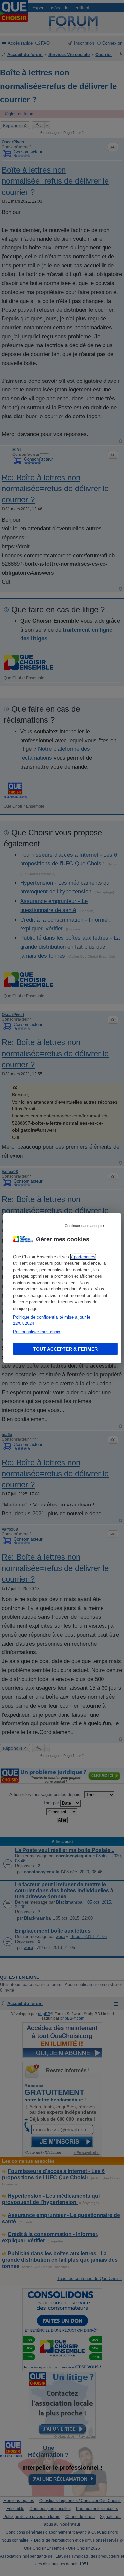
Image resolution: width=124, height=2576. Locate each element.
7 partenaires (83, 1257)
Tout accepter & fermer (65, 1349)
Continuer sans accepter (85, 1225)
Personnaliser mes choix (37, 1332)
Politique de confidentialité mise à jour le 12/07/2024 (52, 1320)
